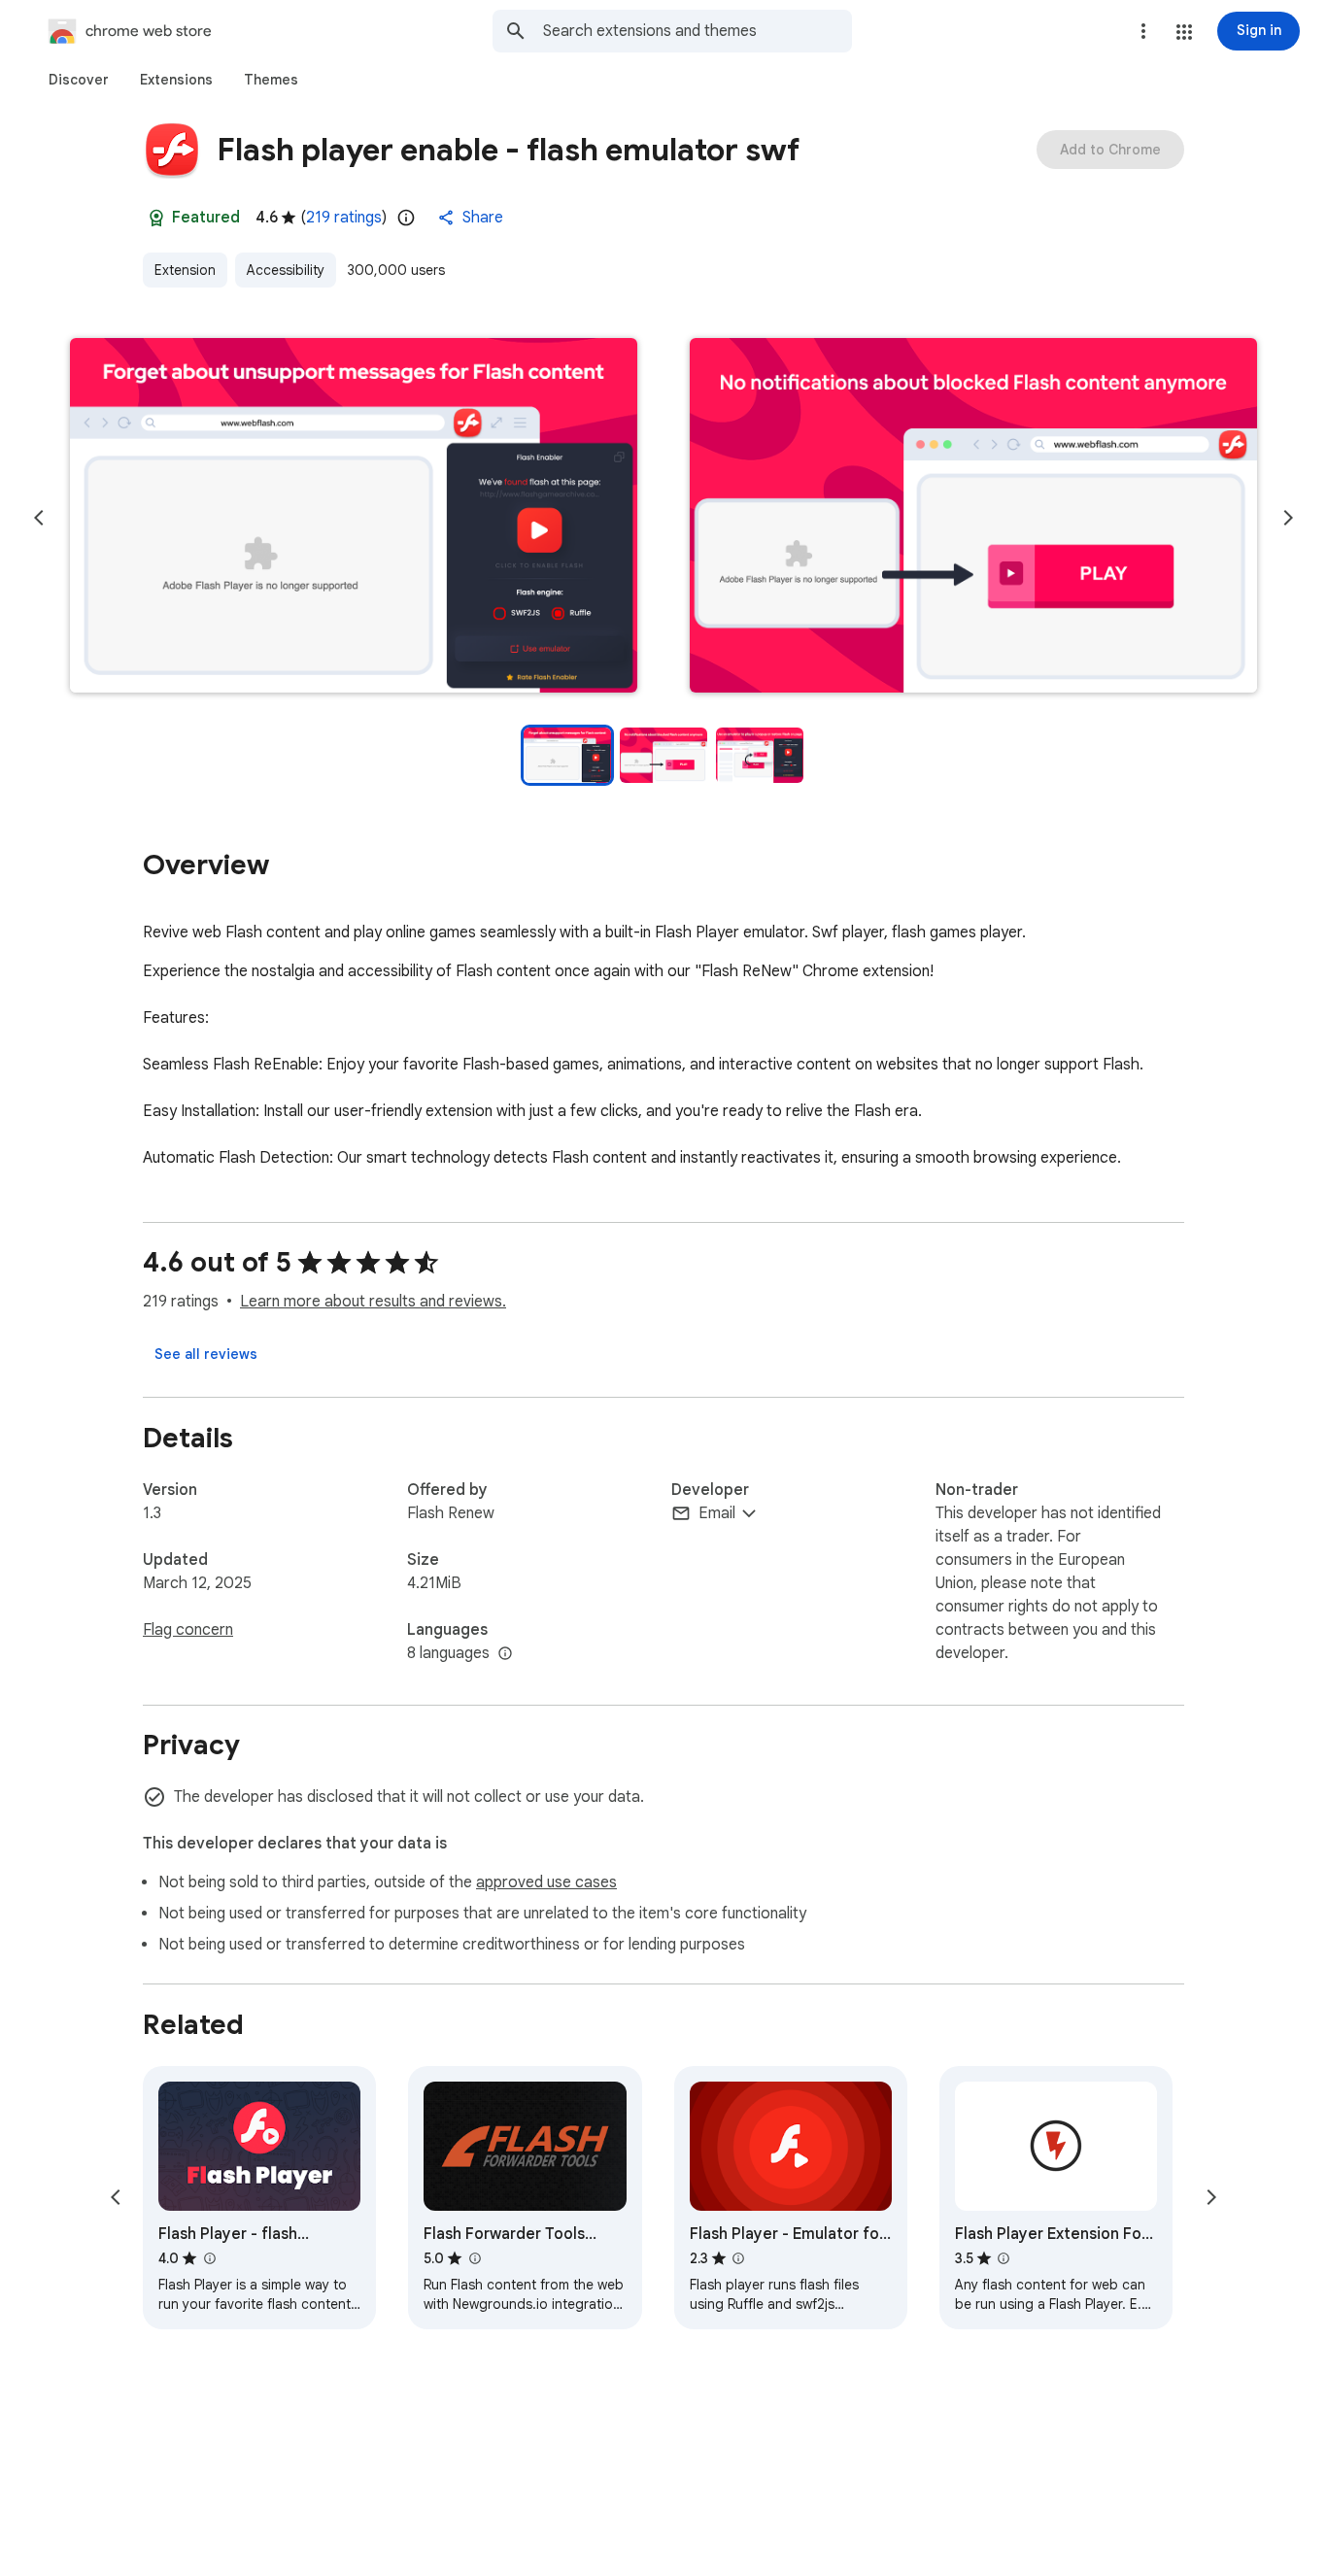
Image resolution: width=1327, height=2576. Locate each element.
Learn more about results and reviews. (373, 1302)
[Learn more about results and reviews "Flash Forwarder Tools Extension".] (474, 2258)
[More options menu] (1143, 31)
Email (717, 1513)
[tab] (79, 80)
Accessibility (286, 270)
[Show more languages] (505, 1654)
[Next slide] (1288, 518)
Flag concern (188, 1630)
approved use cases (546, 1882)
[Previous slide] (39, 518)
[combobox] (698, 31)
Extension (185, 270)
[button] (1184, 32)
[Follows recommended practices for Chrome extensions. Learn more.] (156, 218)
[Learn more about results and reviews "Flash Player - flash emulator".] (209, 2258)
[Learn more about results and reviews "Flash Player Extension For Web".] (1004, 2258)
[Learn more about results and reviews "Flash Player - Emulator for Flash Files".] (738, 2258)
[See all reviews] (206, 1354)
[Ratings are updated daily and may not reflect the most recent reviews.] (406, 218)
